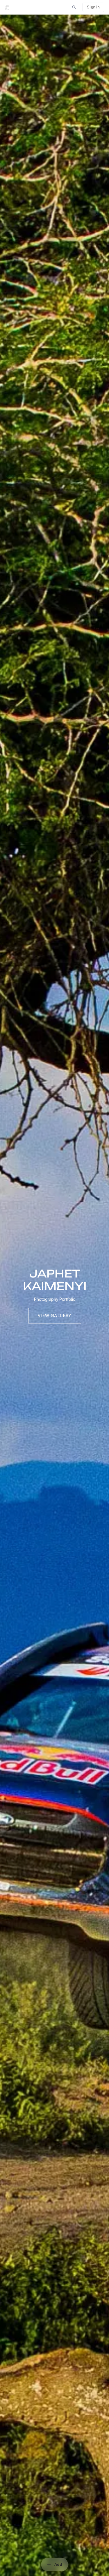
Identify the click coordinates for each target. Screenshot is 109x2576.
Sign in (93, 7)
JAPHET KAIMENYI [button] (54, 1280)
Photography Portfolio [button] (55, 1299)
